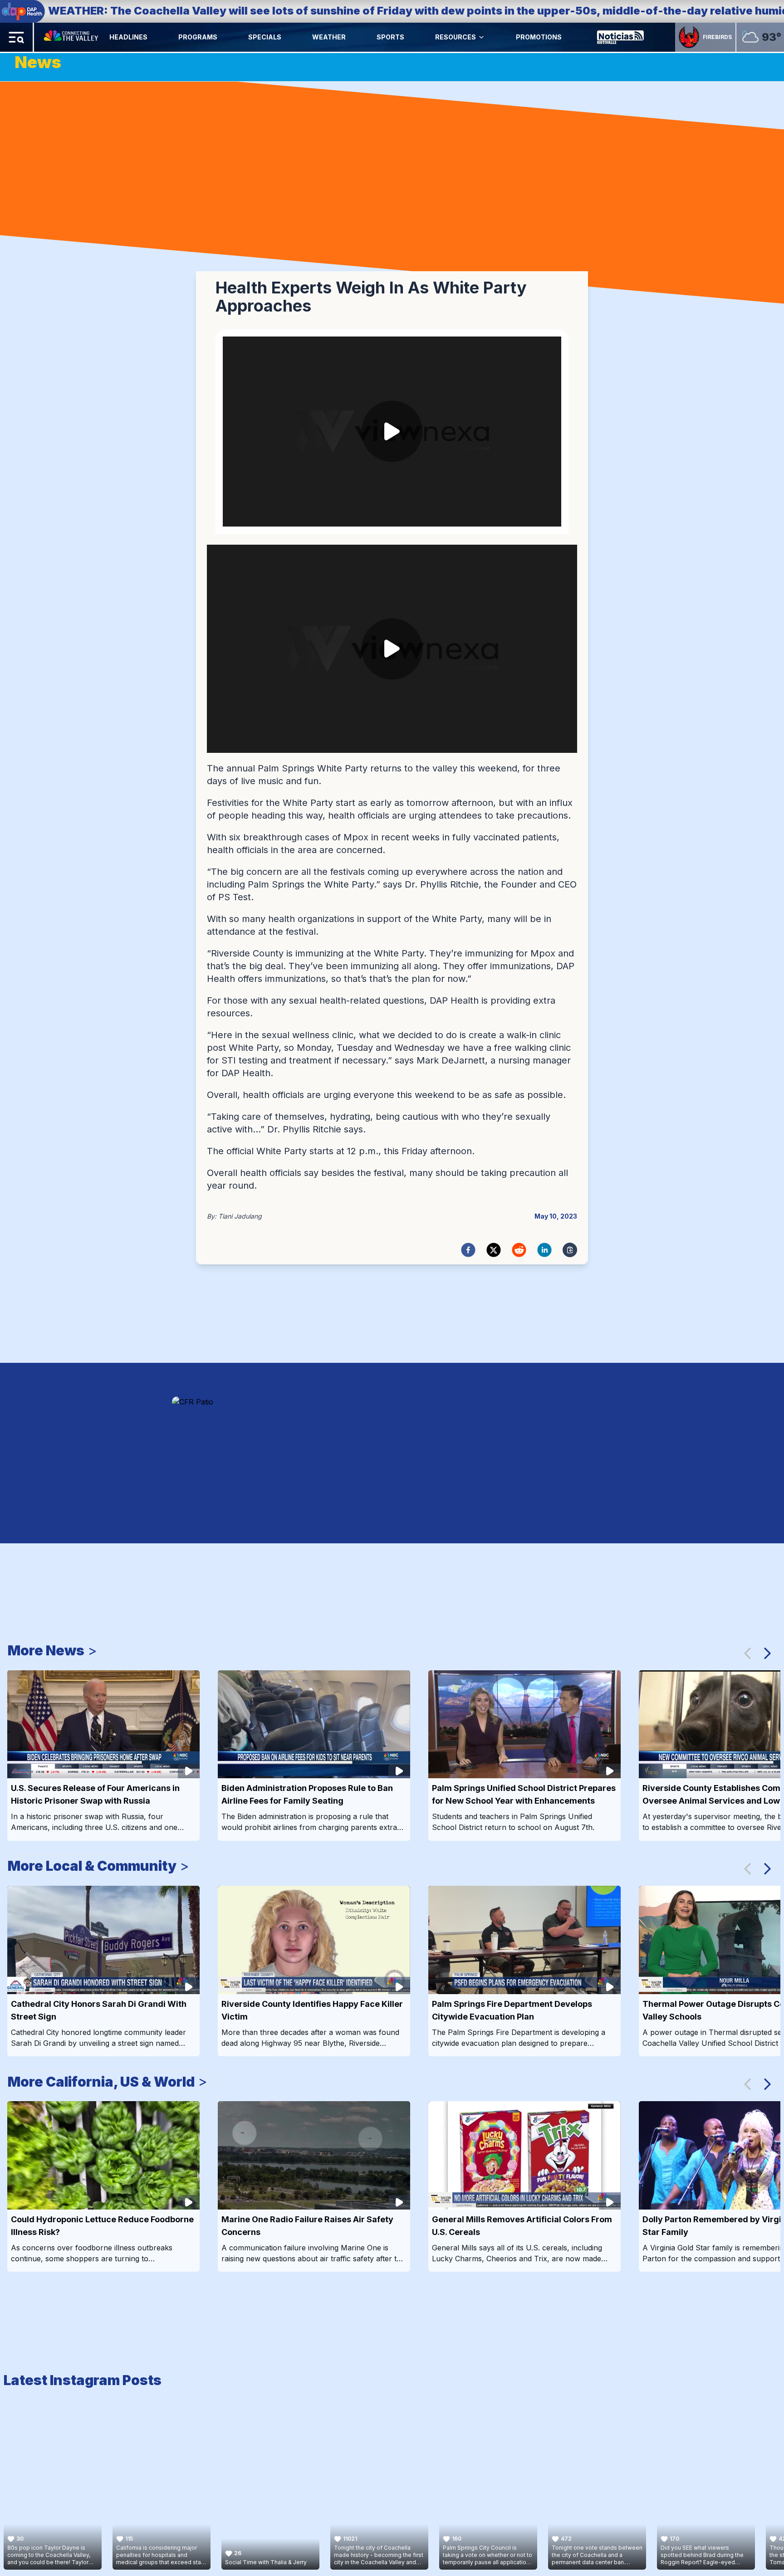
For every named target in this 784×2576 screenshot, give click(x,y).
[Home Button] (72, 37)
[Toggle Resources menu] (481, 37)
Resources (456, 37)
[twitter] (494, 1250)
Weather (329, 37)
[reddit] (519, 1250)
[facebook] (468, 1250)
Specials (265, 37)
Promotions (539, 37)
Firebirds (717, 37)
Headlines (128, 37)
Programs (198, 37)
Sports (390, 37)
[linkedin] (544, 1250)
